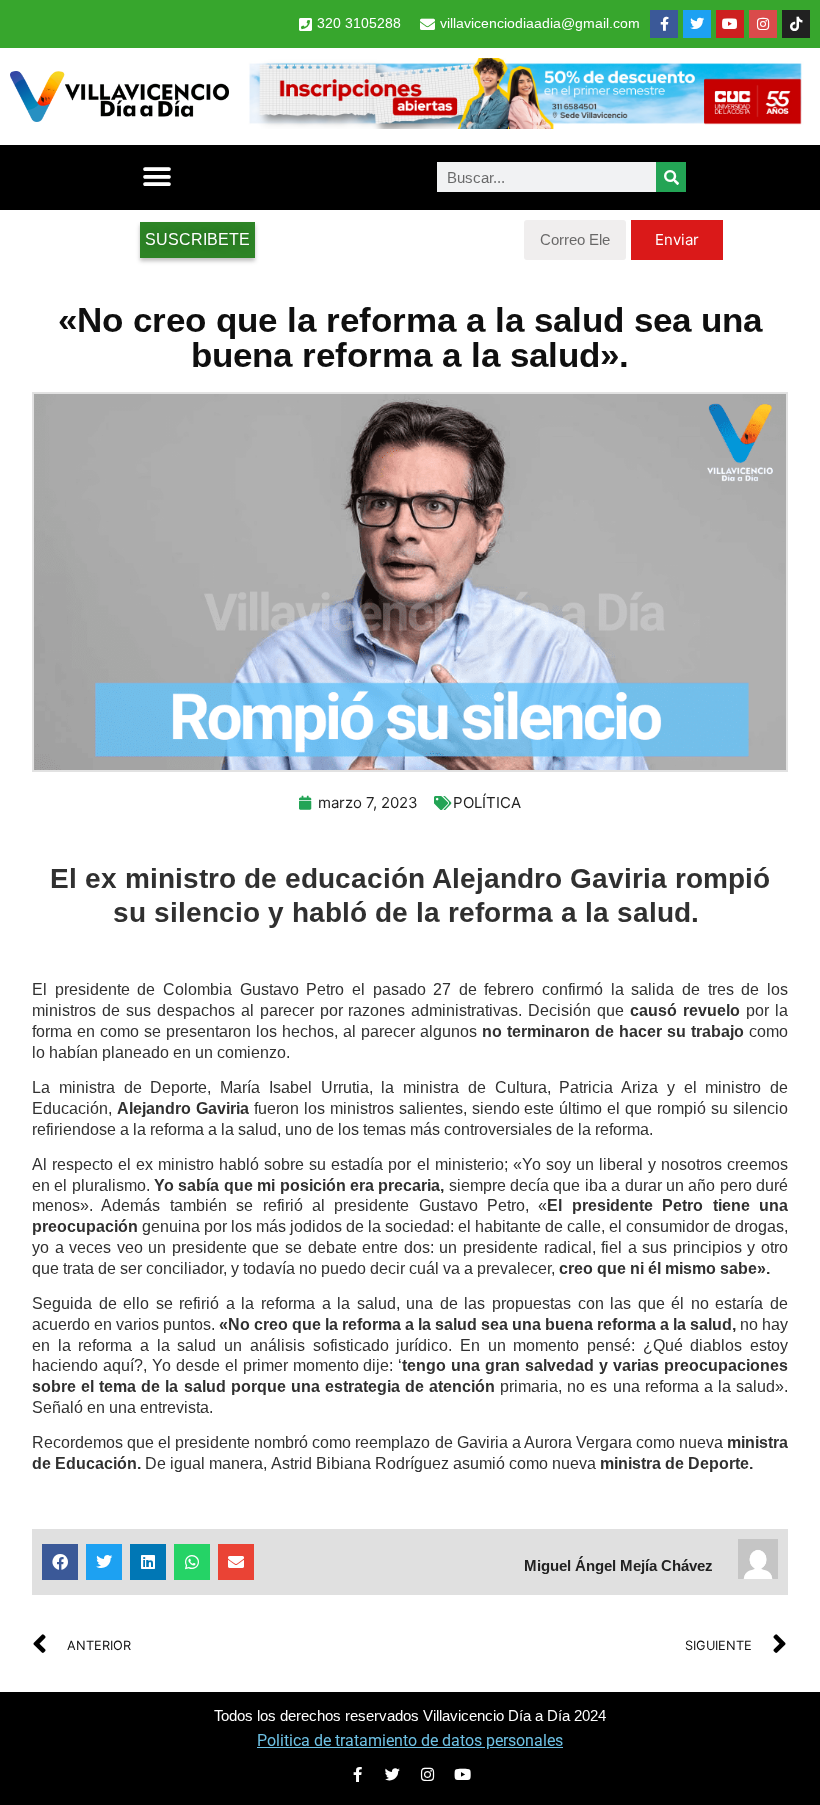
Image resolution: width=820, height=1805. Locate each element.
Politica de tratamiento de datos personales (410, 1740)
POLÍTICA (487, 802)
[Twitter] (697, 24)
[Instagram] (763, 24)
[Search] (671, 177)
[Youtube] (730, 24)
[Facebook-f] (664, 24)
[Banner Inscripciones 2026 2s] (524, 123)
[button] (156, 177)
